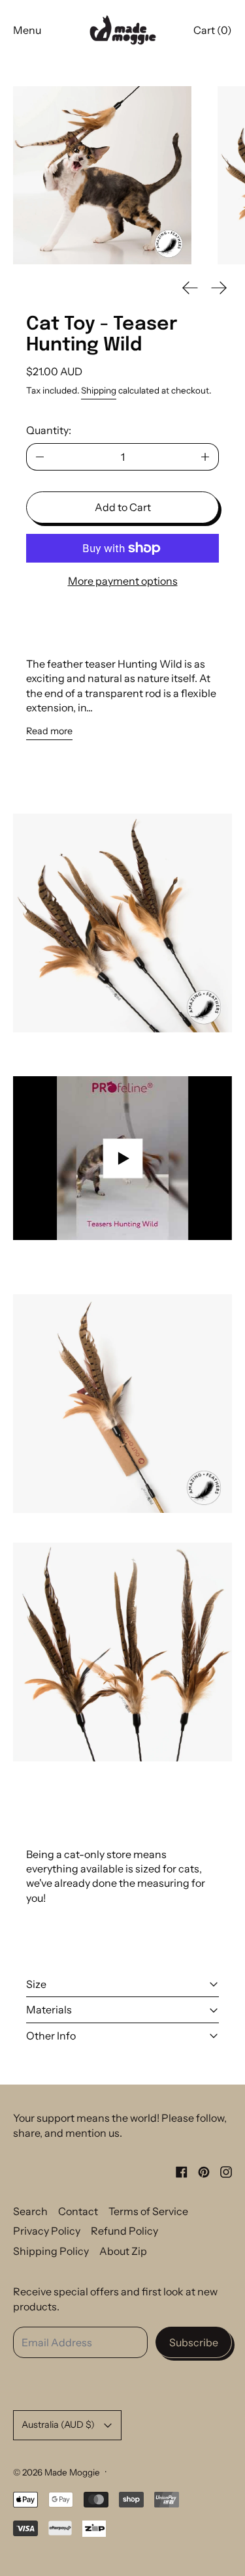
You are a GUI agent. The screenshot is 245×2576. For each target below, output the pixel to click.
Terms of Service (148, 2211)
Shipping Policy (51, 2251)
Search (30, 2211)
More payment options (123, 581)
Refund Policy (124, 2231)
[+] (205, 457)
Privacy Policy (47, 2231)
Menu (27, 30)
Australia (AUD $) (58, 2425)
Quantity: (49, 430)
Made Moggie (72, 2472)
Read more (49, 731)
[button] (102, 175)
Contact (78, 2211)
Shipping (99, 390)
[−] (40, 457)
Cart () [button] (213, 30)
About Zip (123, 2251)
